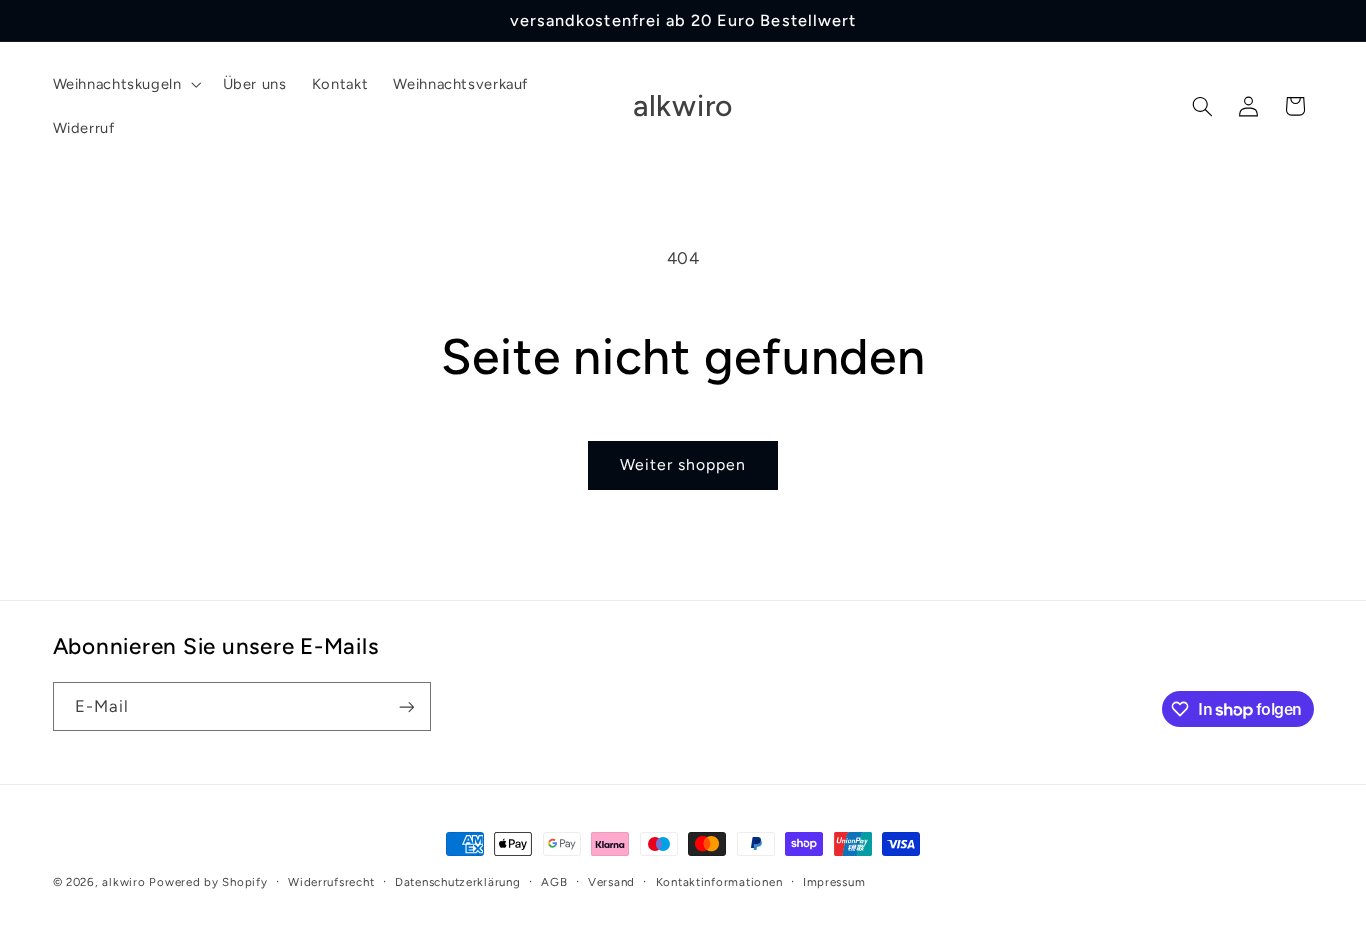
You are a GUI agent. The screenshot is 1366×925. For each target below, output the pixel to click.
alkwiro (123, 882)
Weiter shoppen (683, 464)
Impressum (834, 882)
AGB (554, 882)
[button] (125, 84)
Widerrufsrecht (331, 882)
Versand (611, 882)
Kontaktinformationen (719, 882)
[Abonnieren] (406, 706)
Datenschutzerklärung (458, 882)
